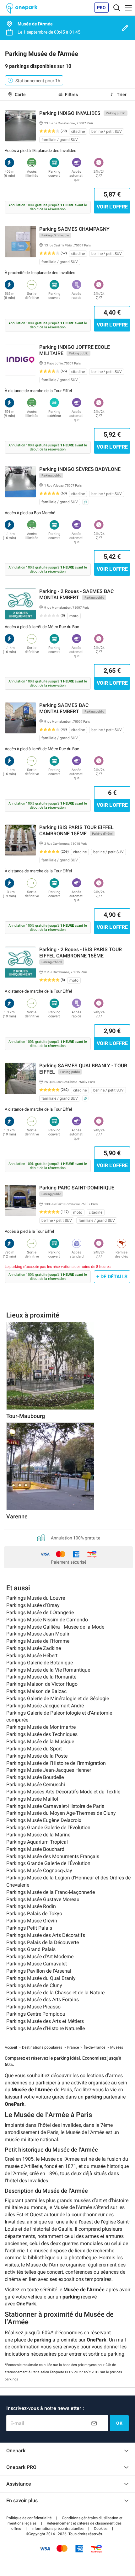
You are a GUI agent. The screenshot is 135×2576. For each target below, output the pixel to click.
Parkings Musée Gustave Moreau (43, 1899)
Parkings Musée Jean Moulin (38, 1634)
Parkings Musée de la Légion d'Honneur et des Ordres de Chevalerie (68, 1881)
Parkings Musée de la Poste (37, 1756)
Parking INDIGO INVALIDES (70, 113)
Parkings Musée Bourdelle (35, 1777)
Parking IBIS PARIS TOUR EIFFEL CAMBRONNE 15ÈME (76, 830)
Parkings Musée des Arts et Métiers (45, 2021)
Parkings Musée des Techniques (42, 1734)
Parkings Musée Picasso (33, 2007)
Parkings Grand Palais (31, 1949)
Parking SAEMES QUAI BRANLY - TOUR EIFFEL (83, 1069)
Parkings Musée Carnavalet (37, 1964)
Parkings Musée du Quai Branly (41, 1978)
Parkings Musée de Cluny (34, 1985)
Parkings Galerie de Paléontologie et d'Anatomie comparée (59, 1716)
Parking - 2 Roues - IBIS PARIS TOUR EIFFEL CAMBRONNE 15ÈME (81, 953)
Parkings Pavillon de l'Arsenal (39, 1971)
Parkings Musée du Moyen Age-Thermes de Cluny (61, 1813)
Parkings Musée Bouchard (35, 1849)
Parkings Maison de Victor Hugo (42, 1684)
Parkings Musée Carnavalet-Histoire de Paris (55, 1806)
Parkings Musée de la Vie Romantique (48, 1670)
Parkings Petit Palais (29, 1928)
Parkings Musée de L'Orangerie (40, 1612)
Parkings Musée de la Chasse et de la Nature (55, 1993)
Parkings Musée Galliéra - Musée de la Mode (55, 1627)
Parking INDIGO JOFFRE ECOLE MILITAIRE (75, 350)
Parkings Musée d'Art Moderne (40, 1956)
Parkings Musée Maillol (32, 1799)
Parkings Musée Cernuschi (36, 1784)
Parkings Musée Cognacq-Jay (39, 1870)
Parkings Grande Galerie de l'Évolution (48, 1863)
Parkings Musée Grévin (32, 1921)
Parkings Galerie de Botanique (40, 1663)
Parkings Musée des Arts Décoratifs (46, 1935)
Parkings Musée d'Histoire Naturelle (46, 2028)
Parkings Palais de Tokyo (34, 1913)
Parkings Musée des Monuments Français (53, 1856)
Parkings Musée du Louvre (36, 1598)
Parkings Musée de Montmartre (41, 1727)
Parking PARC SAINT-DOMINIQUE (77, 1188)
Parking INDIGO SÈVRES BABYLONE (80, 469)
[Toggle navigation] (117, 8)
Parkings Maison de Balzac (36, 1691)
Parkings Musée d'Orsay (33, 1605)
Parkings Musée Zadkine (34, 1648)
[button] (29, 2518)
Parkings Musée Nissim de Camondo (47, 1620)
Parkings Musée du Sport (34, 1749)
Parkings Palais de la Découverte (43, 1942)
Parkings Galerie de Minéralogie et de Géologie (58, 1698)
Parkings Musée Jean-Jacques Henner (49, 1770)
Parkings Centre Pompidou (36, 2014)
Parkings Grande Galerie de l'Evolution (48, 1827)
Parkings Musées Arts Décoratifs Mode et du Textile (63, 1792)
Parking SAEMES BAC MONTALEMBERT (64, 708)
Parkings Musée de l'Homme (38, 1641)
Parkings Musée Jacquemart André (45, 1706)
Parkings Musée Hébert (32, 1655)
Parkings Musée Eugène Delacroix (44, 1820)
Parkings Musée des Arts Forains (43, 1999)
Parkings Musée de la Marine (38, 1835)
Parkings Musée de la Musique (40, 1741)
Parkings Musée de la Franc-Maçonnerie (51, 1892)
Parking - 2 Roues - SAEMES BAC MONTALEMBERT (76, 594)
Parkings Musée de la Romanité (41, 1677)
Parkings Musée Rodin (31, 1906)
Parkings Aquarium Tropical (37, 1842)
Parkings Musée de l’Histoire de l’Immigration (56, 1763)
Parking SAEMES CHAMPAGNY (74, 229)
